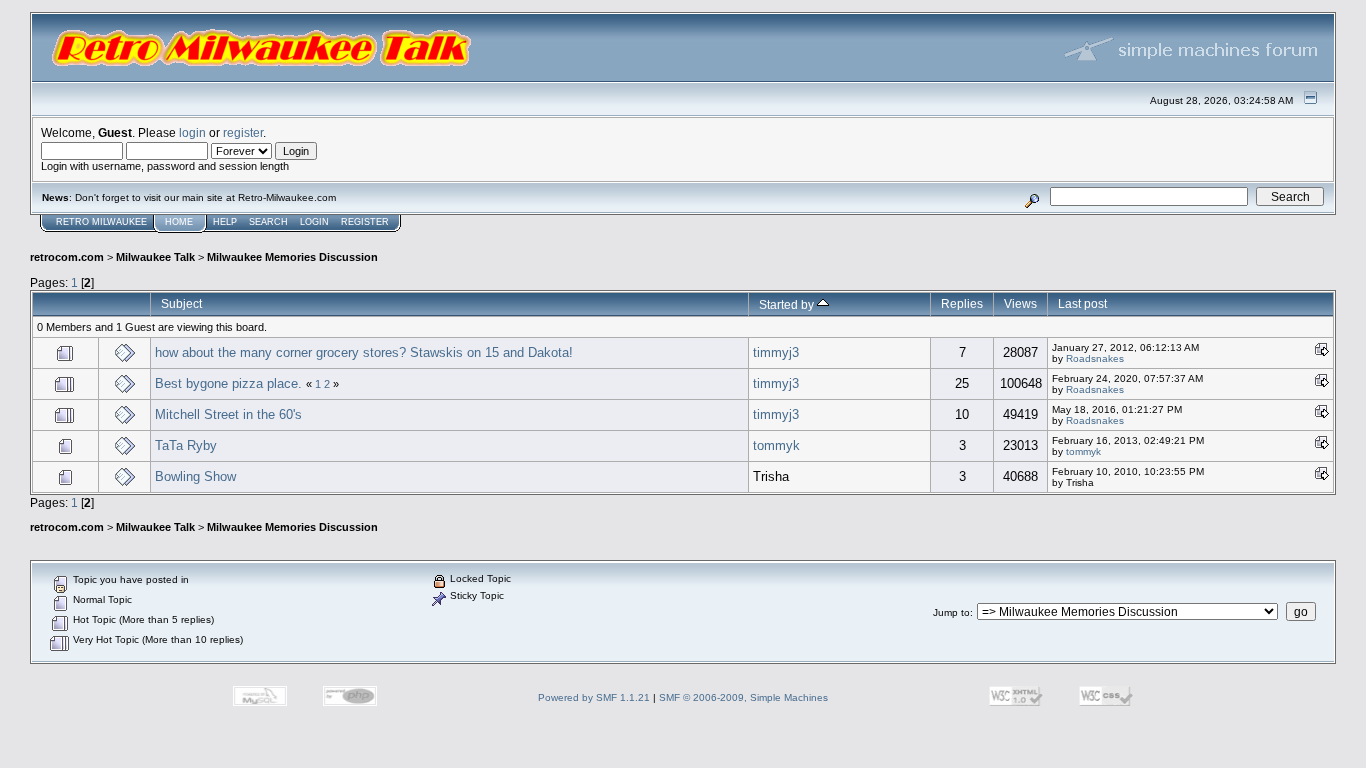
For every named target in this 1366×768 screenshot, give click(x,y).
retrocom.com (67, 257)
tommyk (776, 445)
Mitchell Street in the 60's (228, 414)
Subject (181, 303)
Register (365, 222)
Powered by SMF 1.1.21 (594, 697)
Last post (1082, 303)
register (243, 132)
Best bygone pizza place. (228, 383)
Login (314, 222)
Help (225, 222)
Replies (962, 303)
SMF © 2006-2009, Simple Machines (743, 697)
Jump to (951, 612)
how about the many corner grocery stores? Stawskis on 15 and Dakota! (364, 352)
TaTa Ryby (186, 445)
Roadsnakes (1095, 358)
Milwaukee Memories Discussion (292, 257)
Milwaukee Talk (155, 257)
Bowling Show (195, 476)
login (192, 132)
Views (1020, 303)
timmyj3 (776, 352)
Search (268, 222)
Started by (788, 304)
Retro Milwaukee (101, 222)
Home (179, 222)
